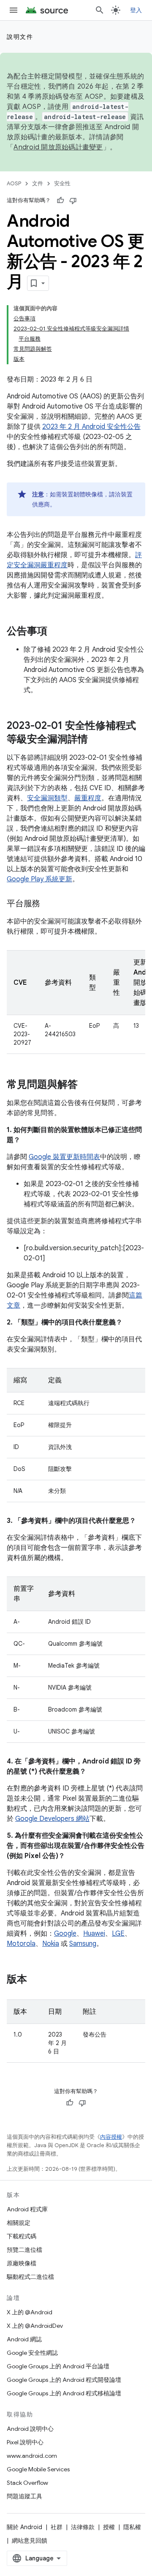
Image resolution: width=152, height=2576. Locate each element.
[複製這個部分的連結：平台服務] (49, 904)
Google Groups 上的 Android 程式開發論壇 (64, 2380)
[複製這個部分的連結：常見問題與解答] (86, 1085)
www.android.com (32, 2456)
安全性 (62, 183)
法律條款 (83, 2527)
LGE (118, 1934)
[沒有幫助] (73, 200)
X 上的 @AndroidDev (35, 2326)
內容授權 (111, 2137)
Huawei (94, 1934)
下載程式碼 (22, 2236)
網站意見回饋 (30, 2541)
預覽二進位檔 (24, 2250)
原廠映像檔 (22, 2263)
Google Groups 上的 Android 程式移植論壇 (64, 2393)
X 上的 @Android (30, 2312)
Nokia (51, 1944)
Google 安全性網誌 (32, 2353)
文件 (38, 183)
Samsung (83, 1944)
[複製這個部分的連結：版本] (35, 1980)
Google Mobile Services (38, 2469)
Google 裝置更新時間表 (64, 1157)
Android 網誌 (24, 2339)
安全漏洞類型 (47, 798)
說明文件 (20, 37)
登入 (136, 10)
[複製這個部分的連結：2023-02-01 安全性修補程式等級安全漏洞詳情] (96, 740)
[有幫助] (60, 200)
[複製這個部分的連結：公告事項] (56, 632)
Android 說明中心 (30, 2429)
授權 (109, 2527)
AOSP (14, 183)
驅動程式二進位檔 (30, 2277)
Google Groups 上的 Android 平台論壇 (58, 2366)
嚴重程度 (88, 798)
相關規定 (19, 2223)
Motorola (21, 1944)
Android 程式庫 (27, 2209)
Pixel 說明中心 (25, 2442)
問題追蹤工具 (24, 2496)
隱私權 (132, 2527)
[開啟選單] (14, 10)
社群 (57, 2527)
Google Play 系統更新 (39, 879)
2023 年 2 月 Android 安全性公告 (91, 427)
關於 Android (24, 2527)
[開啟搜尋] (100, 10)
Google (65, 1934)
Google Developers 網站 (52, 1819)
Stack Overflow (27, 2483)
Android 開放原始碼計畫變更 (58, 147)
